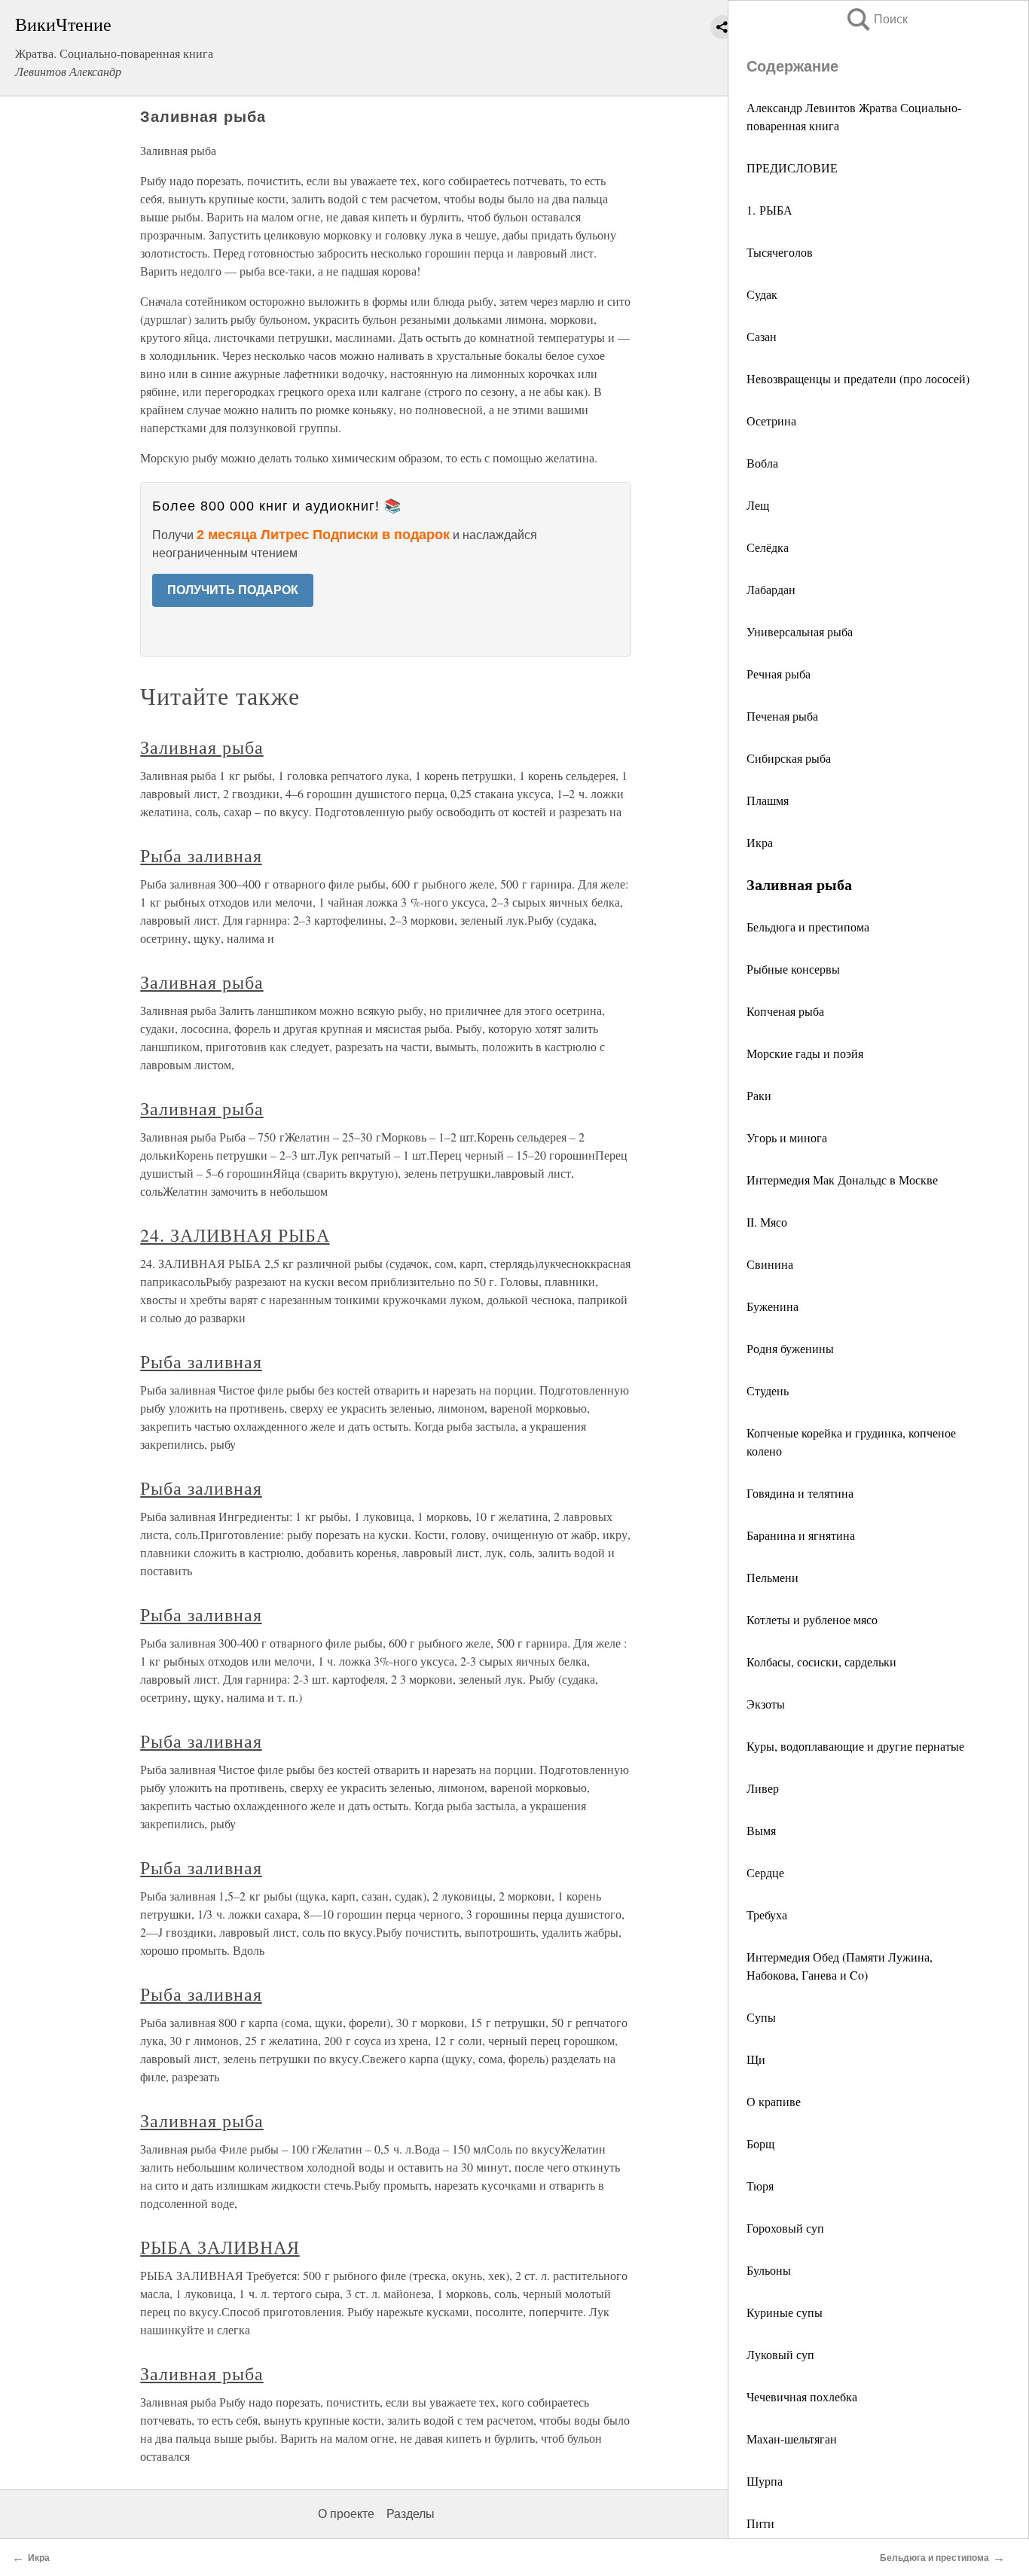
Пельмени (773, 1577)
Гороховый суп (785, 2228)
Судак (762, 294)
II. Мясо (767, 1222)
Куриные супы (785, 2312)
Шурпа (765, 2481)
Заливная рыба (202, 747)
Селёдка (768, 547)
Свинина (770, 1264)
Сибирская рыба (789, 758)
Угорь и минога (787, 1137)
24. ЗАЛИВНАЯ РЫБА (235, 1235)
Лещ (758, 505)
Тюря (760, 2186)
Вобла (762, 463)
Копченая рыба (785, 1011)
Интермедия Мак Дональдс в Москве (842, 1180)
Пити (760, 2523)
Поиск (876, 19)
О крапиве (774, 2101)
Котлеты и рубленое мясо (812, 1619)
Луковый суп (780, 2354)
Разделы (411, 2514)
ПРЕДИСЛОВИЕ (792, 168)
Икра (760, 842)
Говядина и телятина (800, 1493)
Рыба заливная (201, 855)
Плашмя (768, 800)
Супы (761, 2017)
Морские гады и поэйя (805, 1053)
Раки (759, 1095)
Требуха (767, 1914)
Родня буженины (790, 1348)
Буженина (773, 1306)
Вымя (761, 1830)
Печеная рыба (782, 716)
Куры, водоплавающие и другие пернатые (855, 1746)
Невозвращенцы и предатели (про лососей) (858, 378)
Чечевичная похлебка (802, 2396)
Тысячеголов (780, 252)
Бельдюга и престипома (808, 927)
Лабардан (771, 589)
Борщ (760, 2143)
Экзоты (766, 1704)
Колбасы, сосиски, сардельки (821, 1661)
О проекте (346, 2514)
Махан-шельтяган (792, 2439)
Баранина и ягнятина (801, 1535)
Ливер (763, 1788)
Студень (768, 1390)
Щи (756, 2059)
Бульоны (769, 2270)
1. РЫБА (769, 210)
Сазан (762, 336)
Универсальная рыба (800, 631)
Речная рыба (779, 674)
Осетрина (771, 421)
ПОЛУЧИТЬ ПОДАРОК (233, 590)
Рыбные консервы (793, 969)
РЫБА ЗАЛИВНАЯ (220, 2247)
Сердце (765, 1872)
